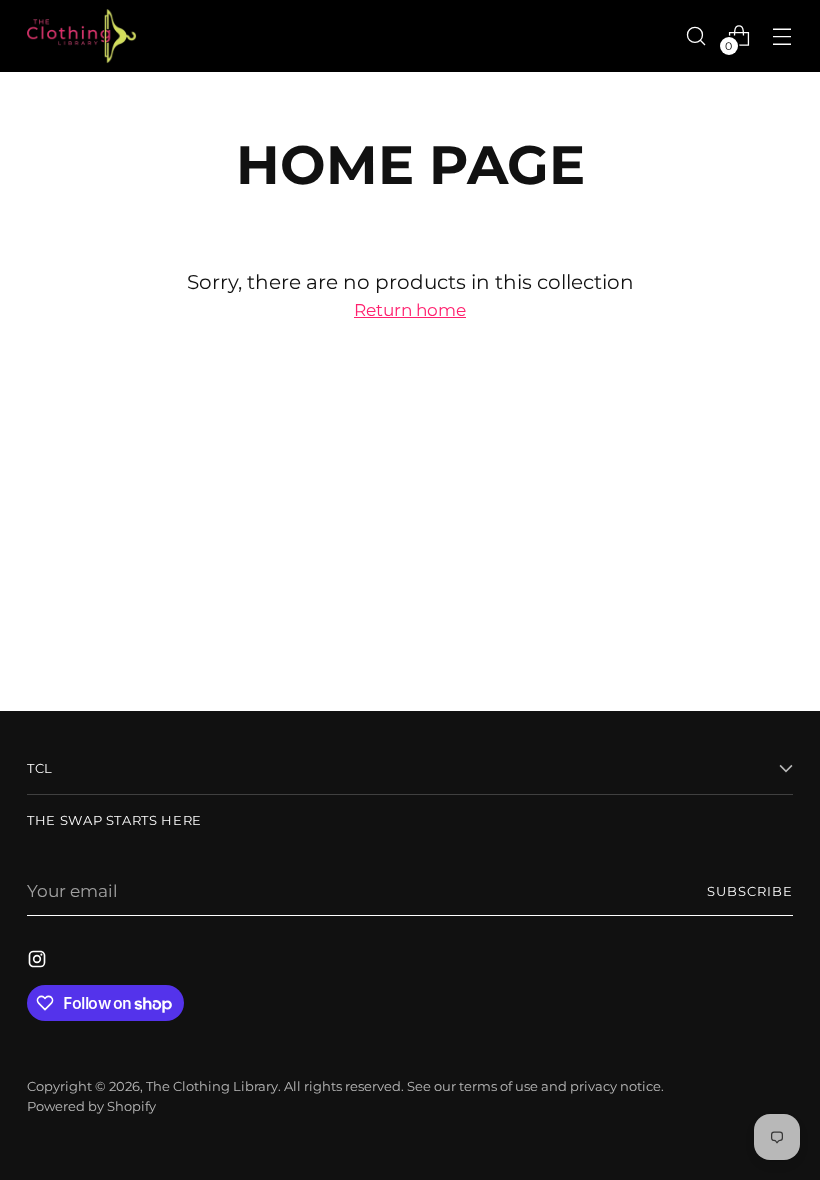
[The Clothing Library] (82, 36)
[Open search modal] (696, 35)
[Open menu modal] (782, 35)
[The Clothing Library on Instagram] (39, 962)
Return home (410, 310)
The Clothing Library (212, 1086)
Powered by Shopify (91, 1106)
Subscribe (750, 891)
